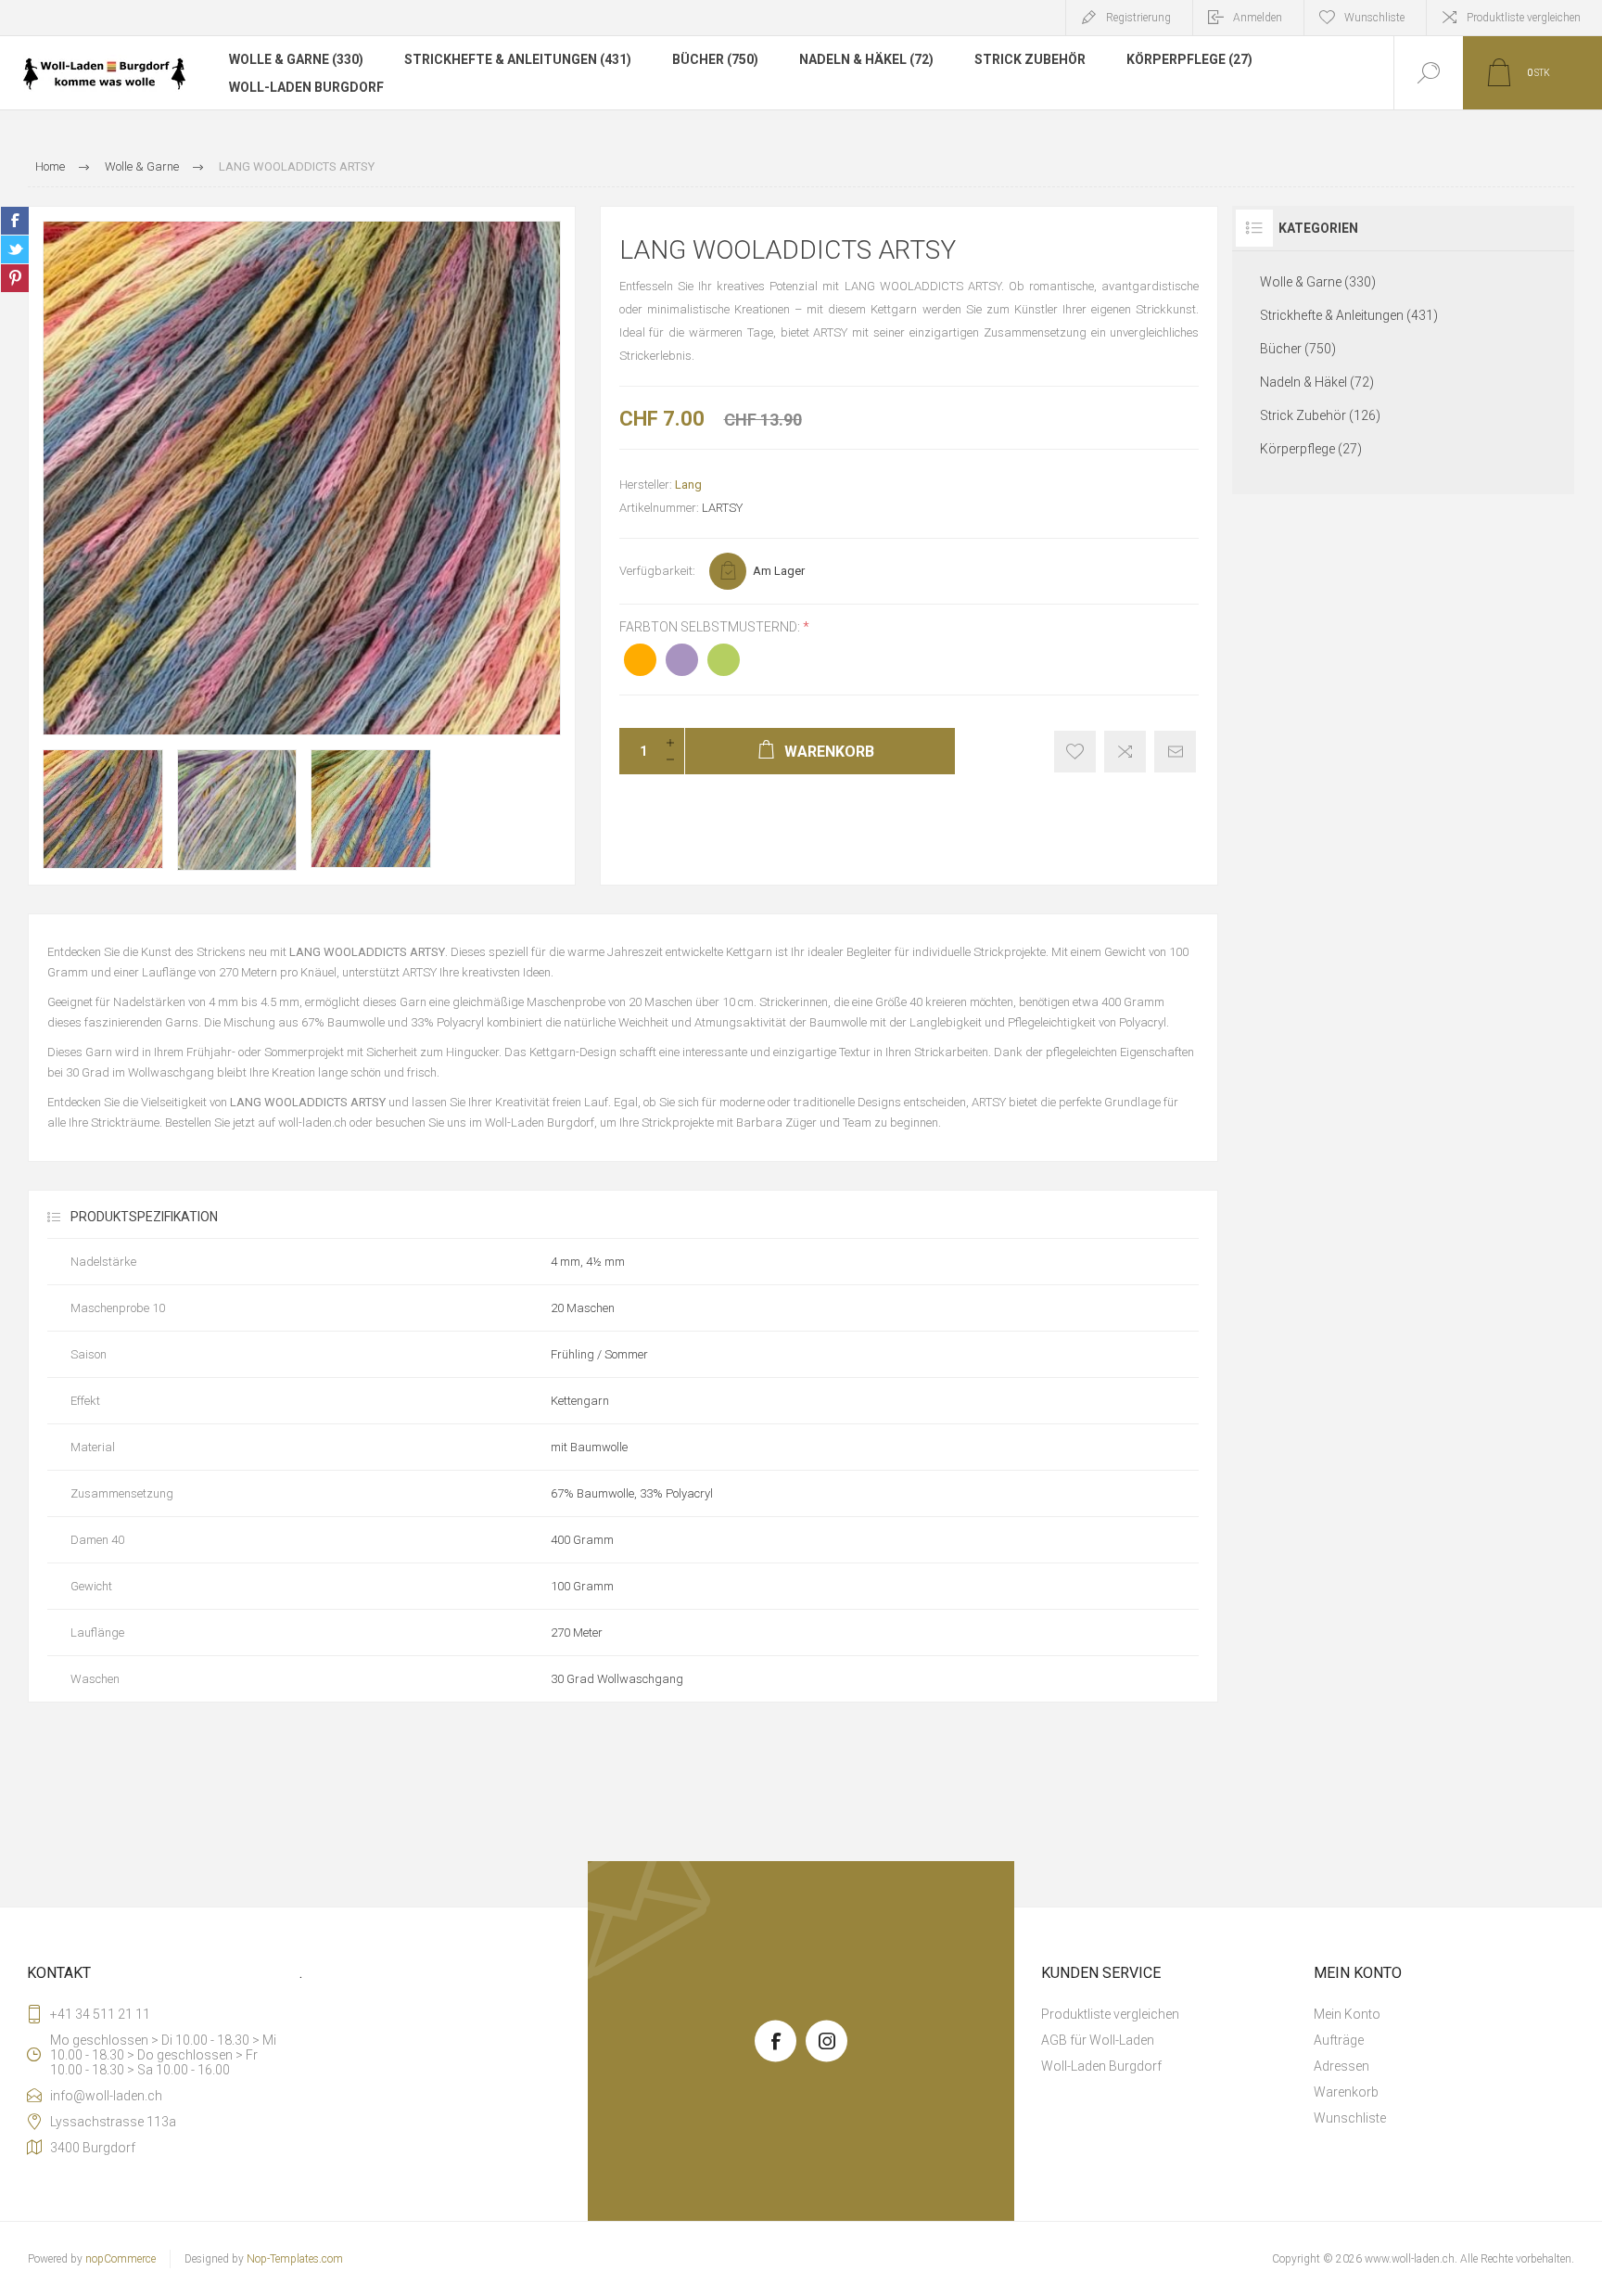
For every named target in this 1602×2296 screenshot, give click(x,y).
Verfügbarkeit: (657, 571)
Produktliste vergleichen (1524, 18)
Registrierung (1138, 18)
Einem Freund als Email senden (1175, 752)
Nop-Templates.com (295, 2259)
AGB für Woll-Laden (1098, 2040)
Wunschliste (1350, 2118)
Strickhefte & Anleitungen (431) (518, 59)
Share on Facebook (15, 221)
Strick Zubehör (1030, 59)
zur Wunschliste (1075, 752)
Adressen (1341, 2066)
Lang (688, 485)
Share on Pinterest (15, 278)
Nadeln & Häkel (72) (866, 59)
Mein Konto (1347, 2014)
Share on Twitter (15, 249)
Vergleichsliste (1125, 752)
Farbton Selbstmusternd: (711, 627)
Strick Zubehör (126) (1320, 415)
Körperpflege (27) (1189, 59)
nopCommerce (121, 2259)
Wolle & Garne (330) (296, 59)
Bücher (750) (715, 59)
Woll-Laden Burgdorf (306, 87)
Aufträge (1339, 2040)
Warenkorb (1346, 2092)
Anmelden (1258, 18)
